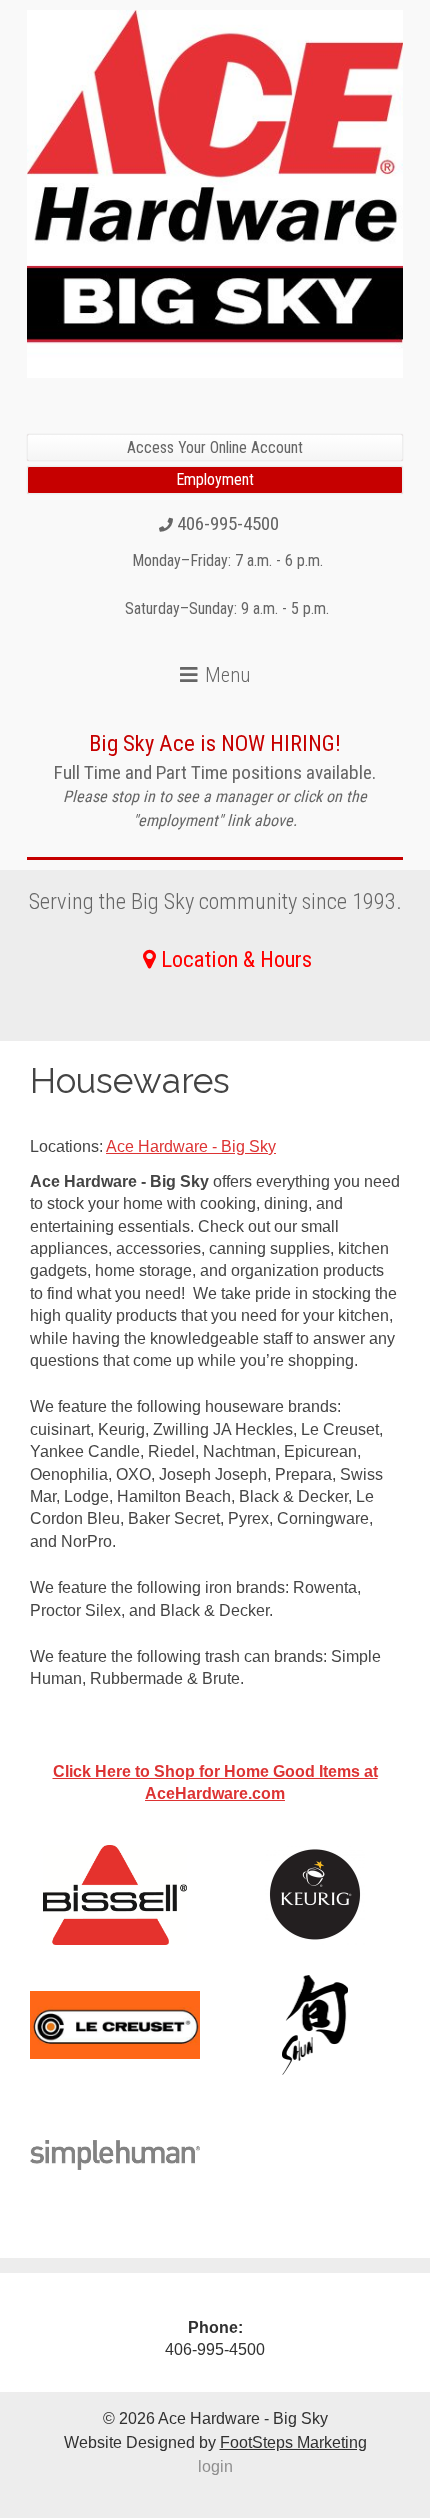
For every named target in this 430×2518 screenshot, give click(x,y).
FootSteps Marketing (293, 2442)
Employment (215, 479)
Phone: (215, 2327)
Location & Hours (236, 959)
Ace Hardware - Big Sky (191, 1146)
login (215, 2466)
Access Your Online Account (215, 447)
